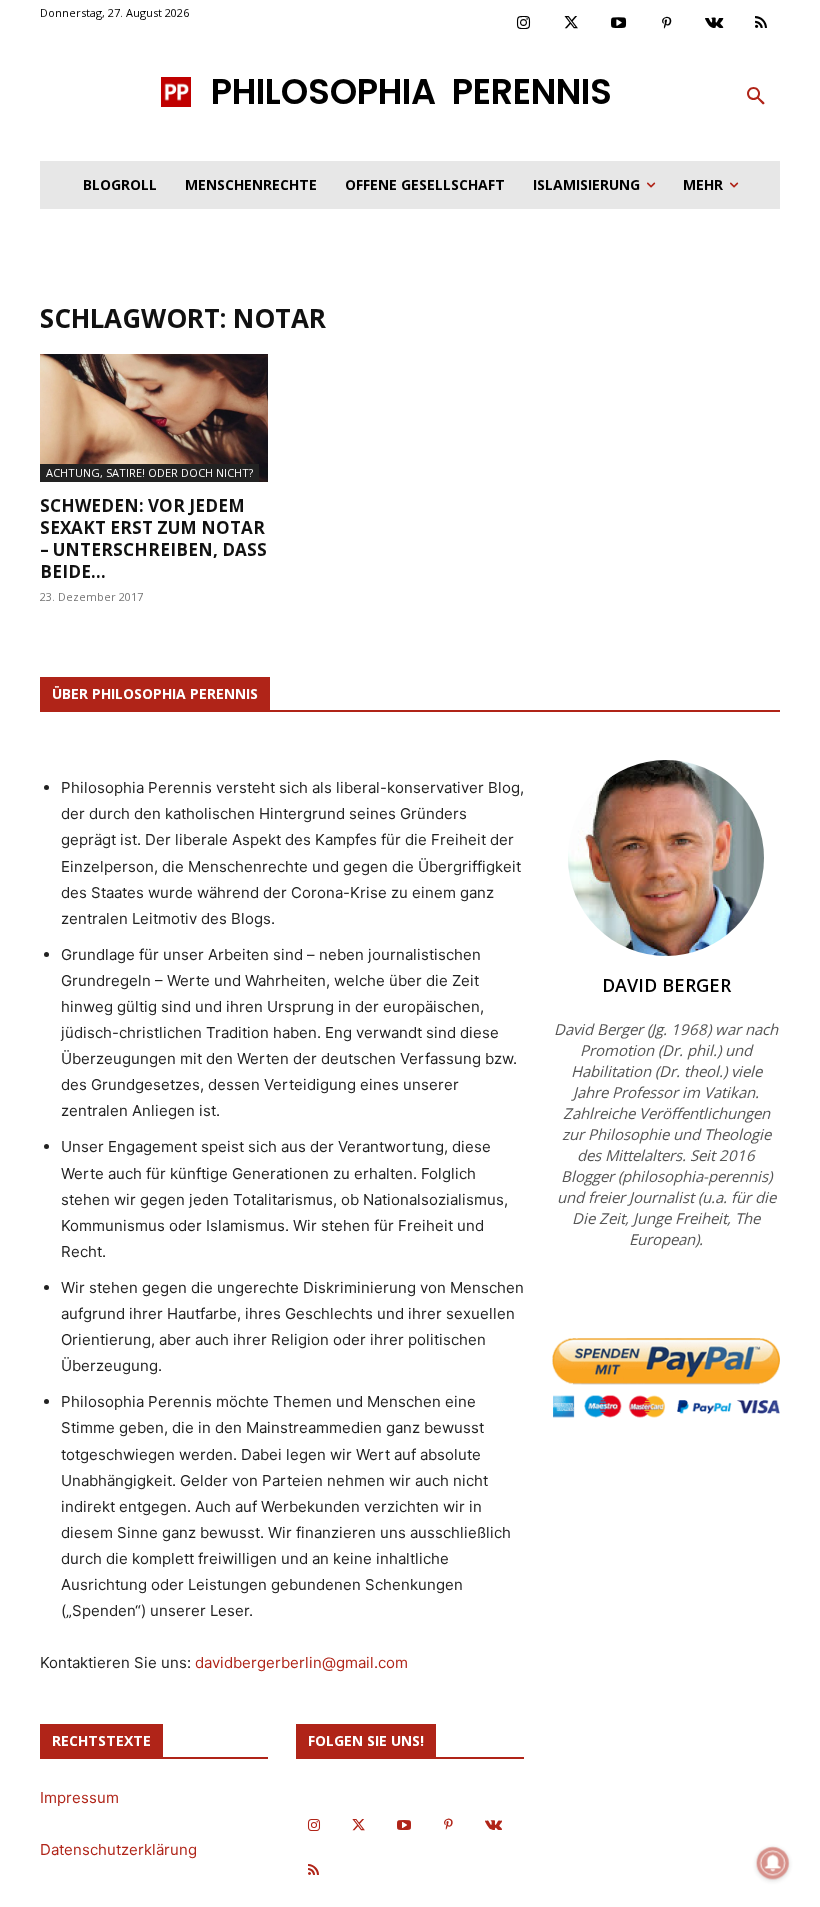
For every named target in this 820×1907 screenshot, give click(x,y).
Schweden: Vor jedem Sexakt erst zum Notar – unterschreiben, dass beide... (153, 538)
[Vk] (714, 24)
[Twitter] (572, 24)
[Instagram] (524, 24)
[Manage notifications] (773, 1863)
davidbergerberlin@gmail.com (301, 1662)
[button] (756, 97)
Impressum (79, 1797)
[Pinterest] (667, 24)
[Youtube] (619, 24)
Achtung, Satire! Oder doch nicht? (149, 472)
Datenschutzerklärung (118, 1849)
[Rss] (762, 24)
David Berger (666, 985)
